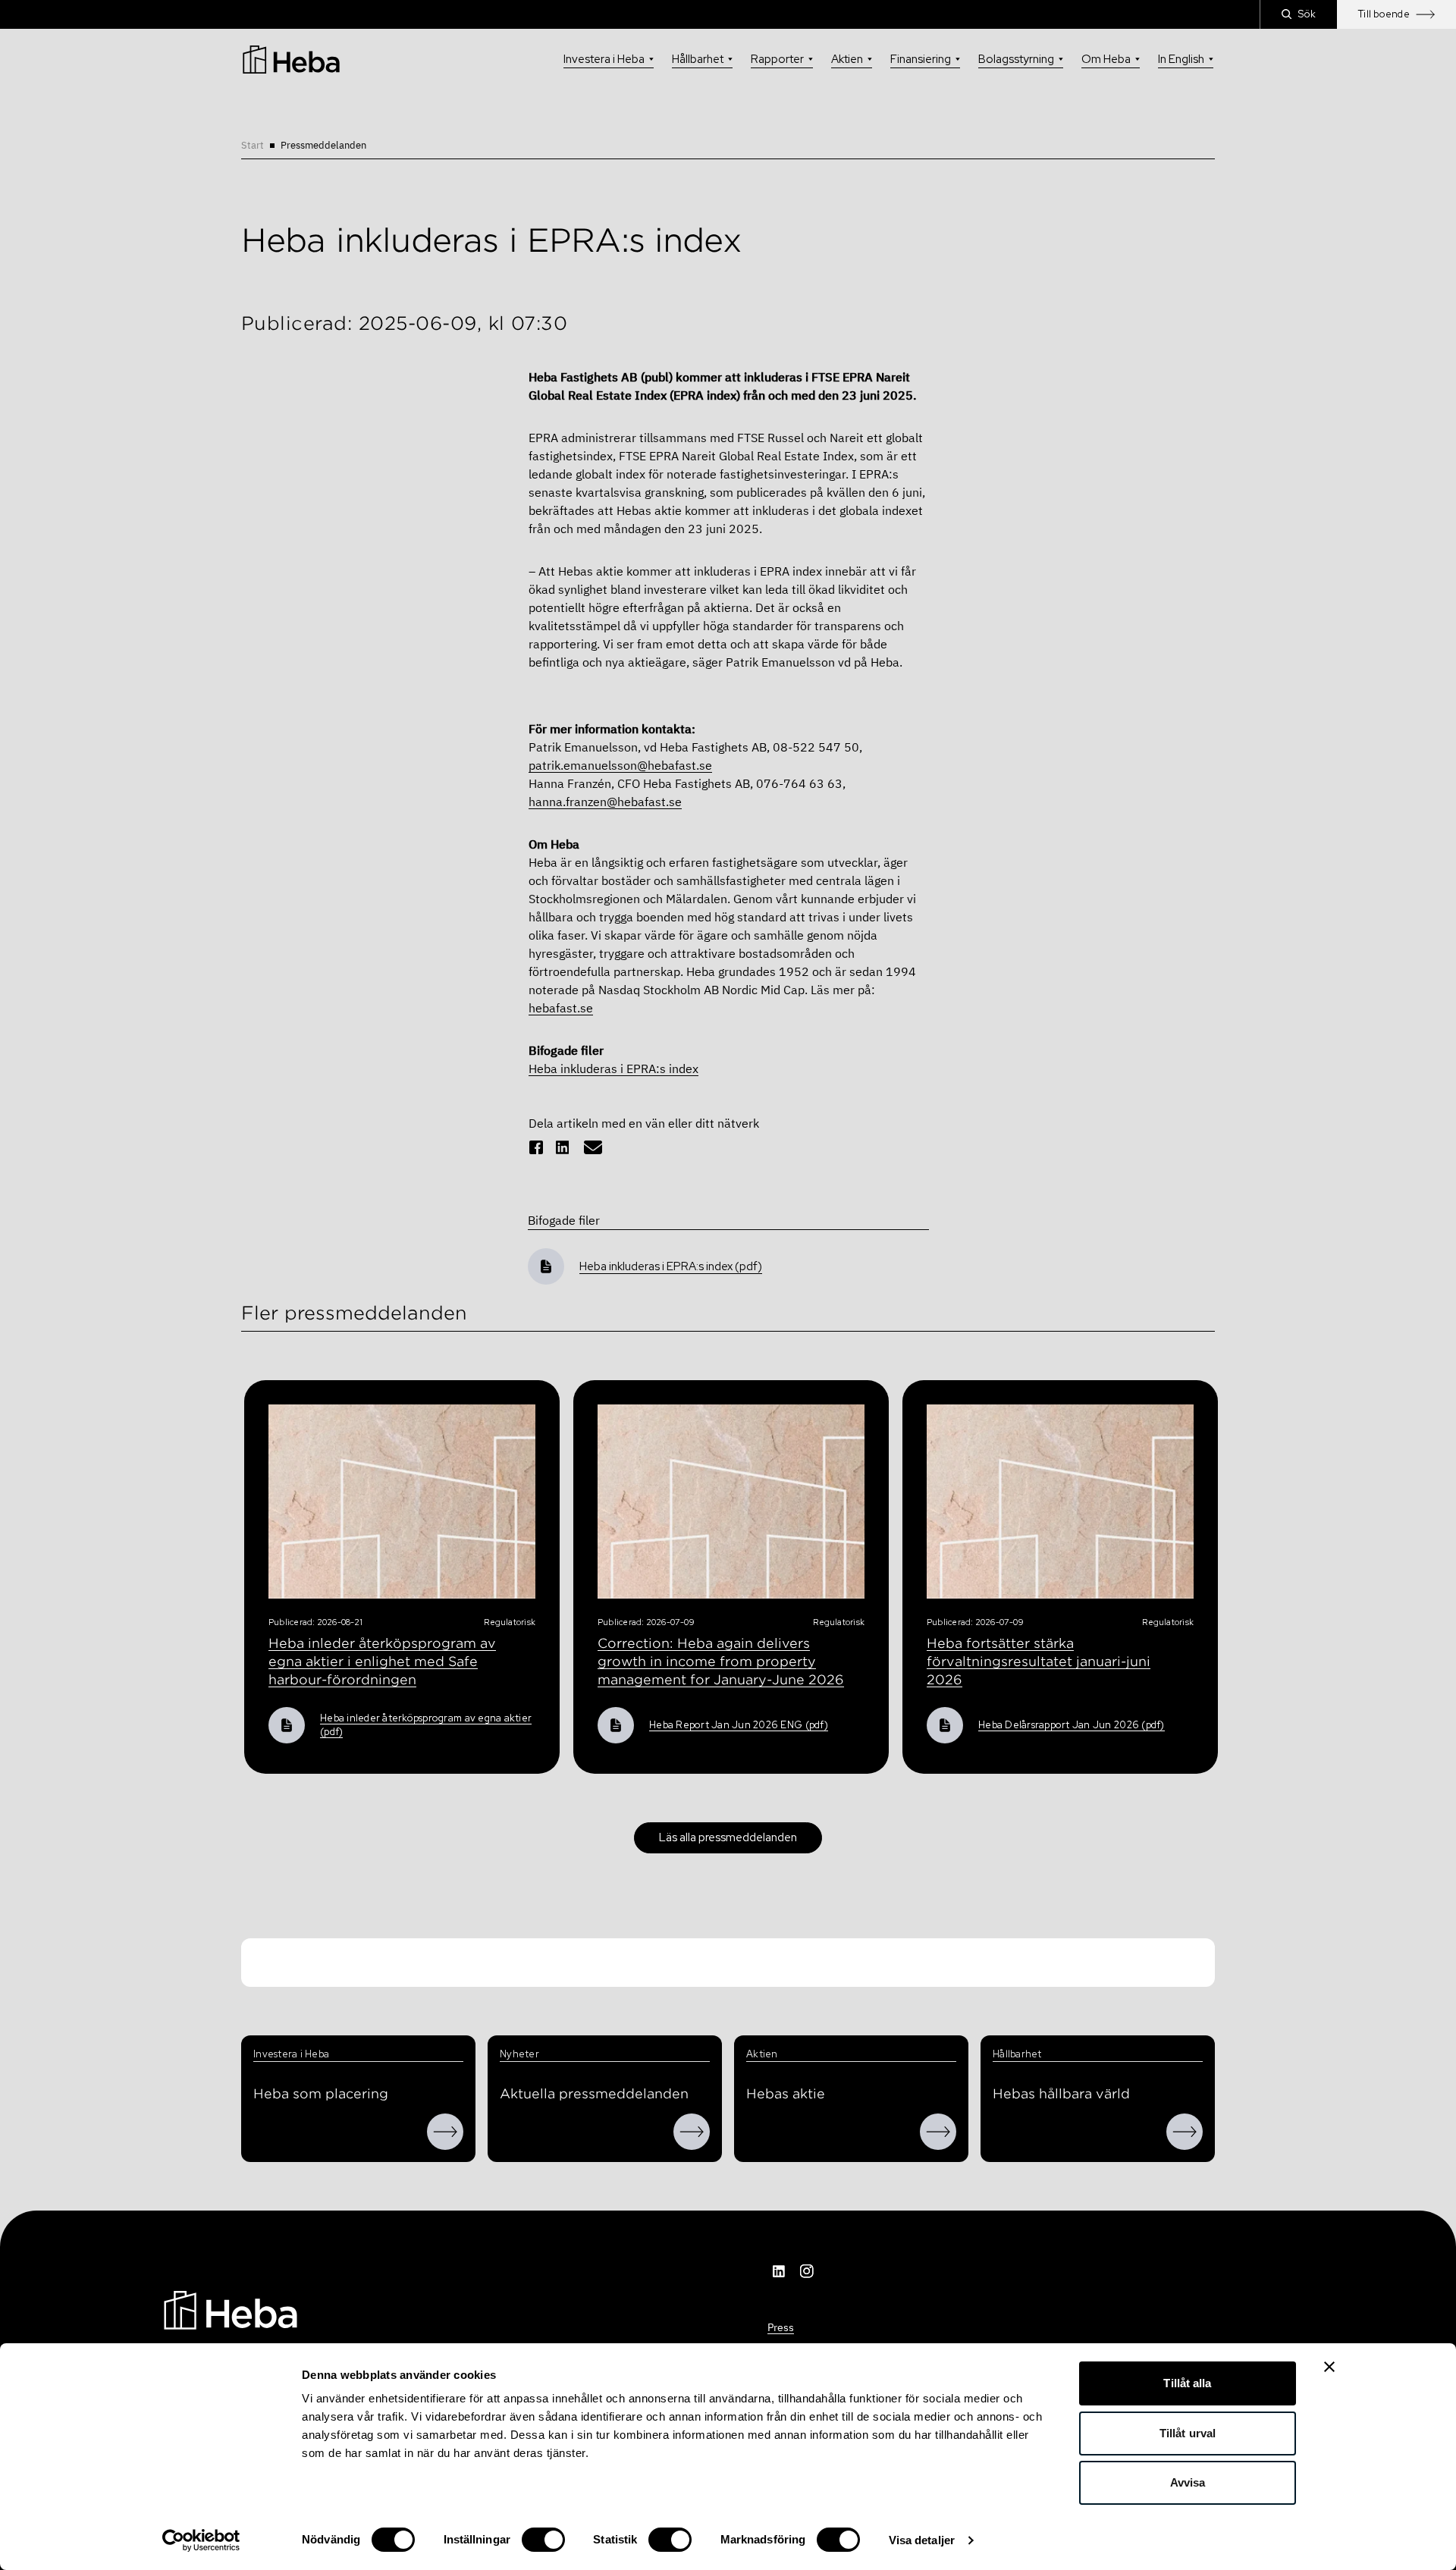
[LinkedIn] (780, 2271)
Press (781, 2327)
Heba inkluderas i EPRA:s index (613, 1068)
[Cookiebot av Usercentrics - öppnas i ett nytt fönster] (201, 2540)
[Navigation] (231, 2309)
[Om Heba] (445, 2132)
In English (1181, 59)
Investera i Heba (604, 59)
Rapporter (777, 59)
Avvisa (1188, 2482)
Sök (1307, 14)
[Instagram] (807, 2271)
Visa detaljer (922, 2540)
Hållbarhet (698, 59)
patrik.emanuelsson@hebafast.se (620, 765)
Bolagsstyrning (1016, 59)
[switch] (543, 2540)
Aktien (847, 59)
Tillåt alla (1187, 2383)
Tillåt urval (1188, 2433)
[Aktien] (938, 2132)
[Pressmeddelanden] (692, 2132)
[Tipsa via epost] (593, 1147)
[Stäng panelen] (1329, 2367)
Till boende (1384, 14)
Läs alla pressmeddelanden (728, 1837)
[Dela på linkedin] (563, 1147)
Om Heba (1106, 59)
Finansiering (921, 59)
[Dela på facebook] (536, 1147)
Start (253, 145)
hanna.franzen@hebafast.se (605, 802)
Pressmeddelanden (323, 145)
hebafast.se (561, 1008)
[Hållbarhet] (1185, 2132)
